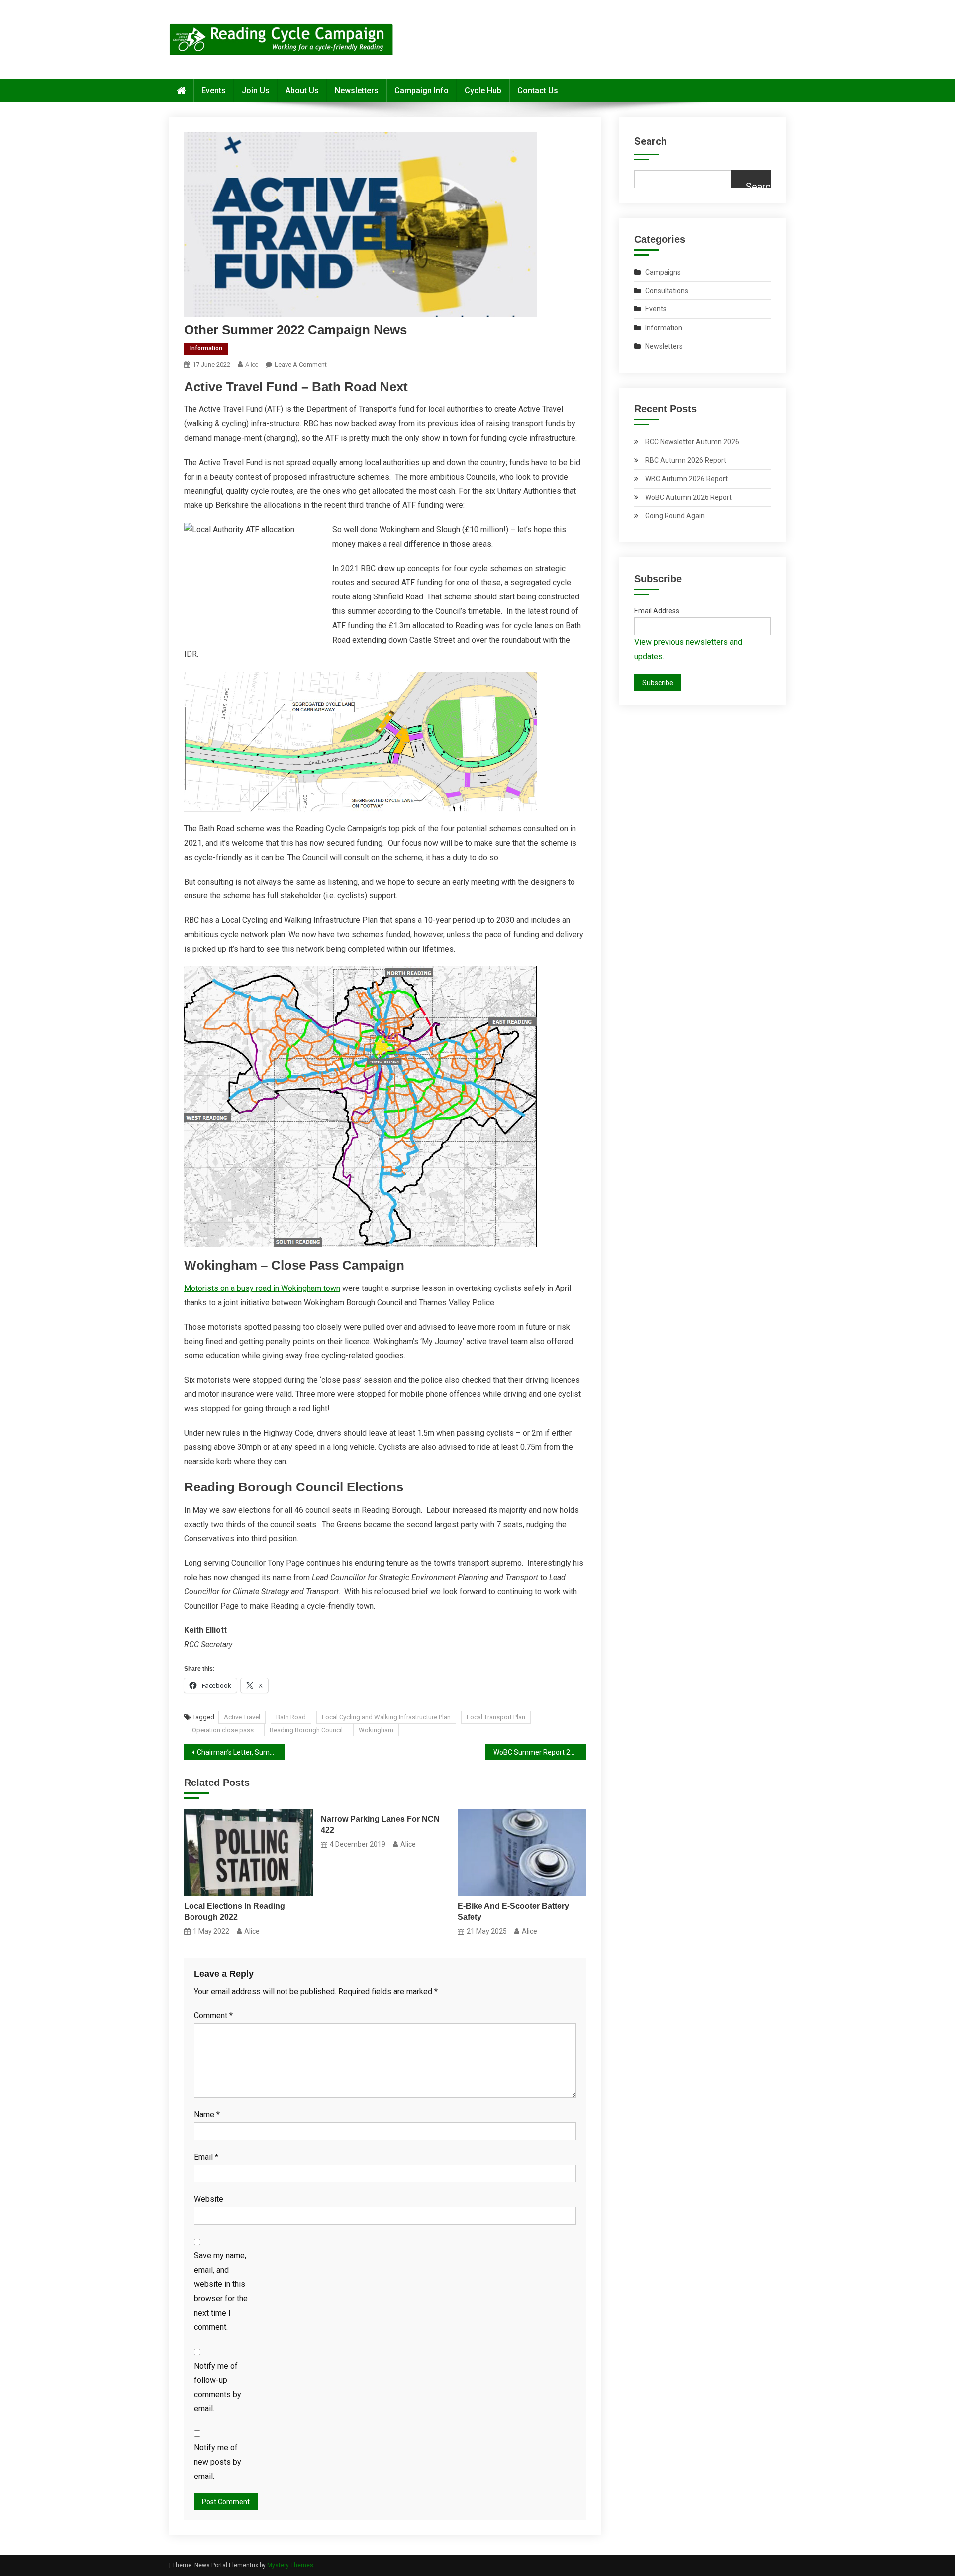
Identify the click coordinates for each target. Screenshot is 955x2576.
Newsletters (357, 90)
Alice (252, 364)
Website (209, 2199)
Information (206, 348)
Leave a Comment (301, 364)
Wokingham (376, 1730)
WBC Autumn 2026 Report (686, 479)
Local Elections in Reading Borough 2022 (235, 1912)
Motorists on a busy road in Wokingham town (262, 1288)
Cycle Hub (483, 90)
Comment (213, 2016)
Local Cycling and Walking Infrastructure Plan (386, 1717)
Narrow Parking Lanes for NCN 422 (380, 1825)
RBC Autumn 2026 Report (686, 460)
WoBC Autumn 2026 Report (688, 497)
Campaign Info (422, 90)
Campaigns (663, 272)
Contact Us (538, 90)
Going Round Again (675, 516)
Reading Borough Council (306, 1730)
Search (650, 141)
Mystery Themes (290, 2565)
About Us (302, 90)
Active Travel (242, 1717)
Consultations (667, 291)
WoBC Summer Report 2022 (538, 1752)
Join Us (256, 90)
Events (214, 90)
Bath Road (291, 1717)
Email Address (657, 611)
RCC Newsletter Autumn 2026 (692, 442)
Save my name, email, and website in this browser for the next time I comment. (221, 2291)
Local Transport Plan (496, 1717)
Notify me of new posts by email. (218, 2462)
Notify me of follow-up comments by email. (218, 2387)
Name (207, 2115)
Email (206, 2157)
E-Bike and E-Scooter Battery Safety (513, 1912)
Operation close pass (223, 1730)
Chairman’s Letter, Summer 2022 (241, 1752)
